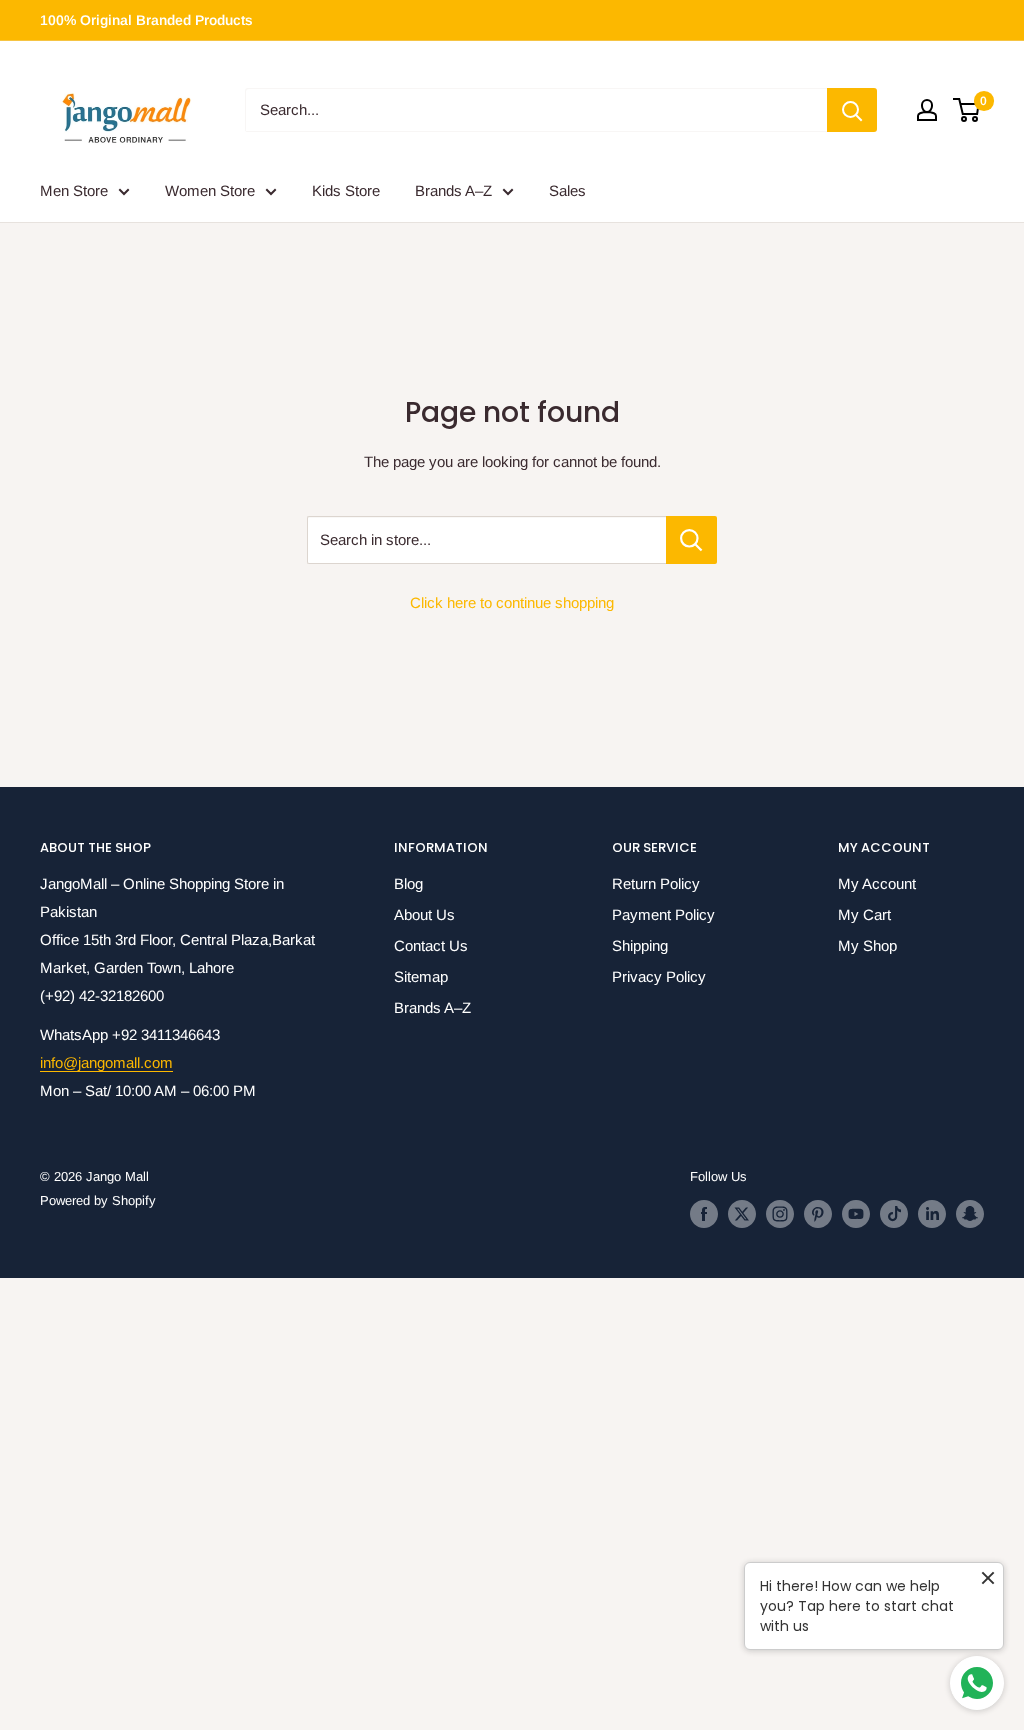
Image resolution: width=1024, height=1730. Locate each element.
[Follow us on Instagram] (780, 1214)
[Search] (852, 110)
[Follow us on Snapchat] (970, 1214)
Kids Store (346, 190)
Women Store (210, 190)
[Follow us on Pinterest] (818, 1214)
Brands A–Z (453, 190)
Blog (408, 883)
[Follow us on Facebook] (704, 1214)
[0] (967, 110)
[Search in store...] (691, 540)
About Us (424, 914)
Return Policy (656, 883)
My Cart (864, 914)
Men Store (74, 190)
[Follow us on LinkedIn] (932, 1214)
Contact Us (431, 945)
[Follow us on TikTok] (894, 1214)
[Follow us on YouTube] (856, 1214)
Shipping (640, 945)
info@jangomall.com (106, 1062)
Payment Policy (663, 914)
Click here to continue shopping (512, 602)
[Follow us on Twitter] (742, 1214)
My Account (877, 883)
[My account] (927, 110)
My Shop (867, 945)
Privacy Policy (659, 976)
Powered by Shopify (98, 1200)
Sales (567, 190)
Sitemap (421, 976)
